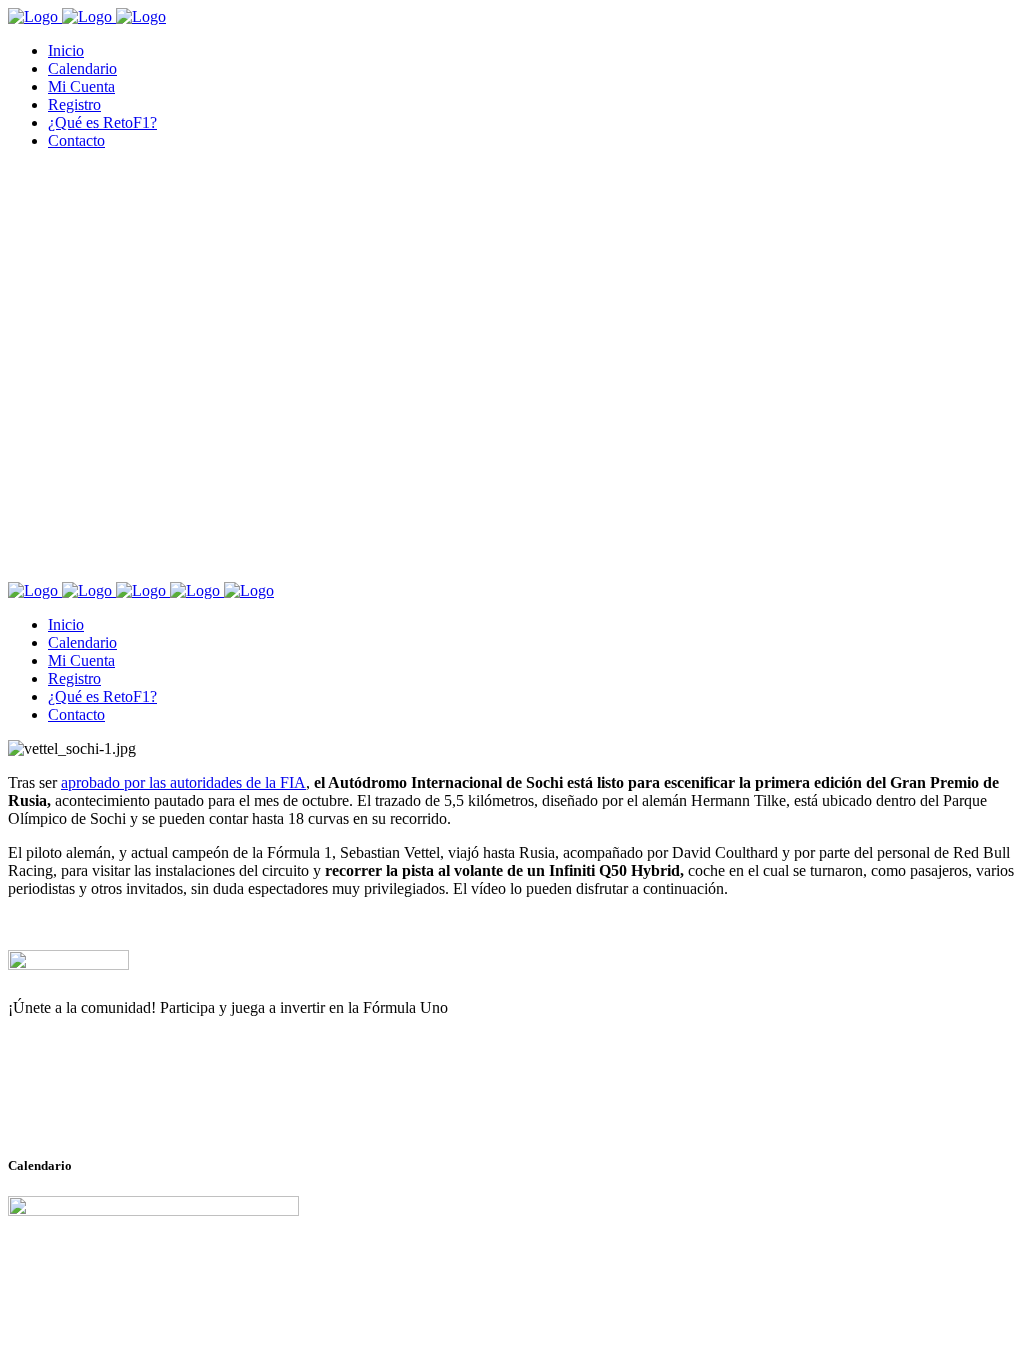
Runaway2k (104, 1105)
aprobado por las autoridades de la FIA (183, 782)
